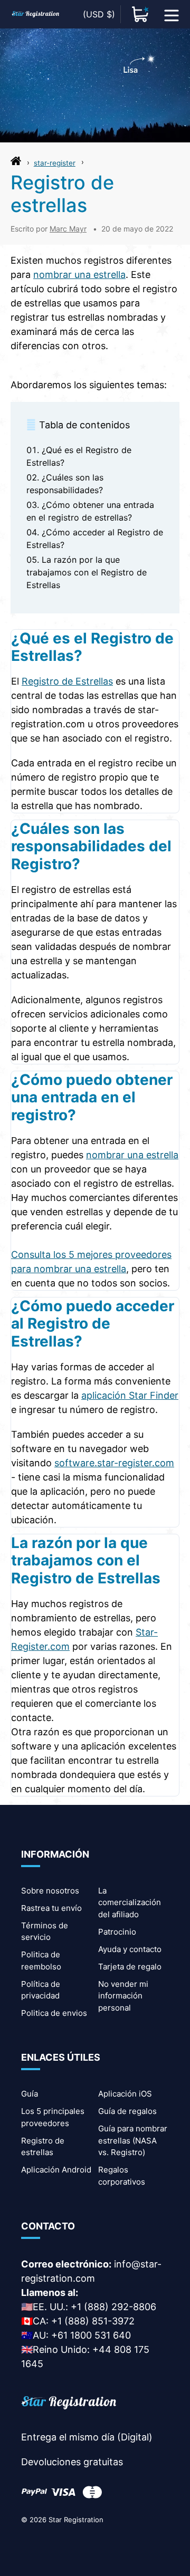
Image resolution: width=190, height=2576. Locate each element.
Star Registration (76, 2520)
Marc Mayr (68, 229)
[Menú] (172, 14)
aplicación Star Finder (130, 1395)
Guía (30, 2094)
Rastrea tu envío (51, 1908)
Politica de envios (54, 2013)
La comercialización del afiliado (130, 1902)
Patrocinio (117, 1932)
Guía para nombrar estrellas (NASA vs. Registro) (133, 2140)
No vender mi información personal (123, 1996)
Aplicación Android (56, 2170)
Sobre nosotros (50, 1891)
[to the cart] (140, 14)
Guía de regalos (127, 2111)
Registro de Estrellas (67, 681)
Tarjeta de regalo (130, 1967)
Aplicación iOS (125, 2094)
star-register (55, 163)
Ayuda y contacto (130, 1949)
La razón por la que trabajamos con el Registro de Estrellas (87, 572)
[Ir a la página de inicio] (16, 164)
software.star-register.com (114, 1463)
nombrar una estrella (79, 275)
